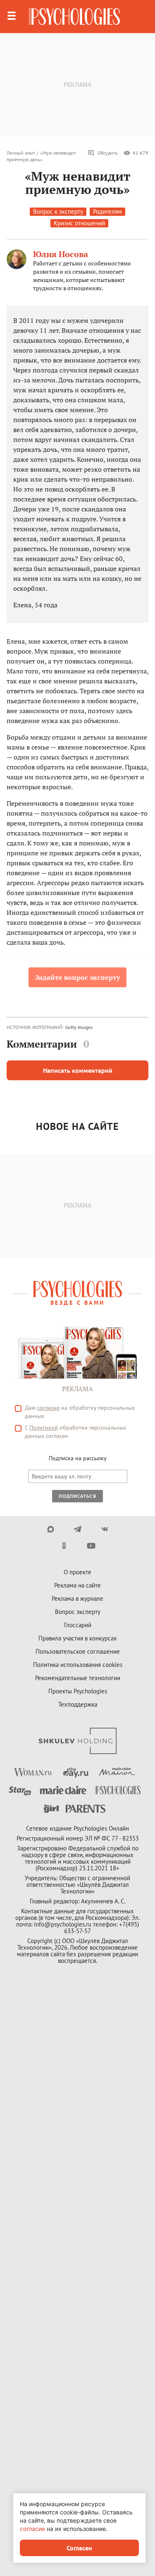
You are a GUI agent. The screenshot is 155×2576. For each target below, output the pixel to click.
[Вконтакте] (104, 1529)
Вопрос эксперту (78, 1612)
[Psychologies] (74, 17)
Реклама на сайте (77, 1585)
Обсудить (108, 153)
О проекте (77, 1572)
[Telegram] (77, 1529)
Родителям (107, 211)
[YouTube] (91, 1546)
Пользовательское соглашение (78, 1651)
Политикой (44, 1428)
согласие (48, 1408)
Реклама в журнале (77, 1598)
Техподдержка (78, 1704)
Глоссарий (78, 1625)
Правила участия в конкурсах (78, 1638)
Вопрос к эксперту (58, 211)
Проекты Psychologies (78, 1691)
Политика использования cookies (78, 1665)
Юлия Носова (61, 254)
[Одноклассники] (64, 1546)
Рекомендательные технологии (78, 1678)
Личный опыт (21, 153)
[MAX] (51, 1529)
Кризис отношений (79, 223)
